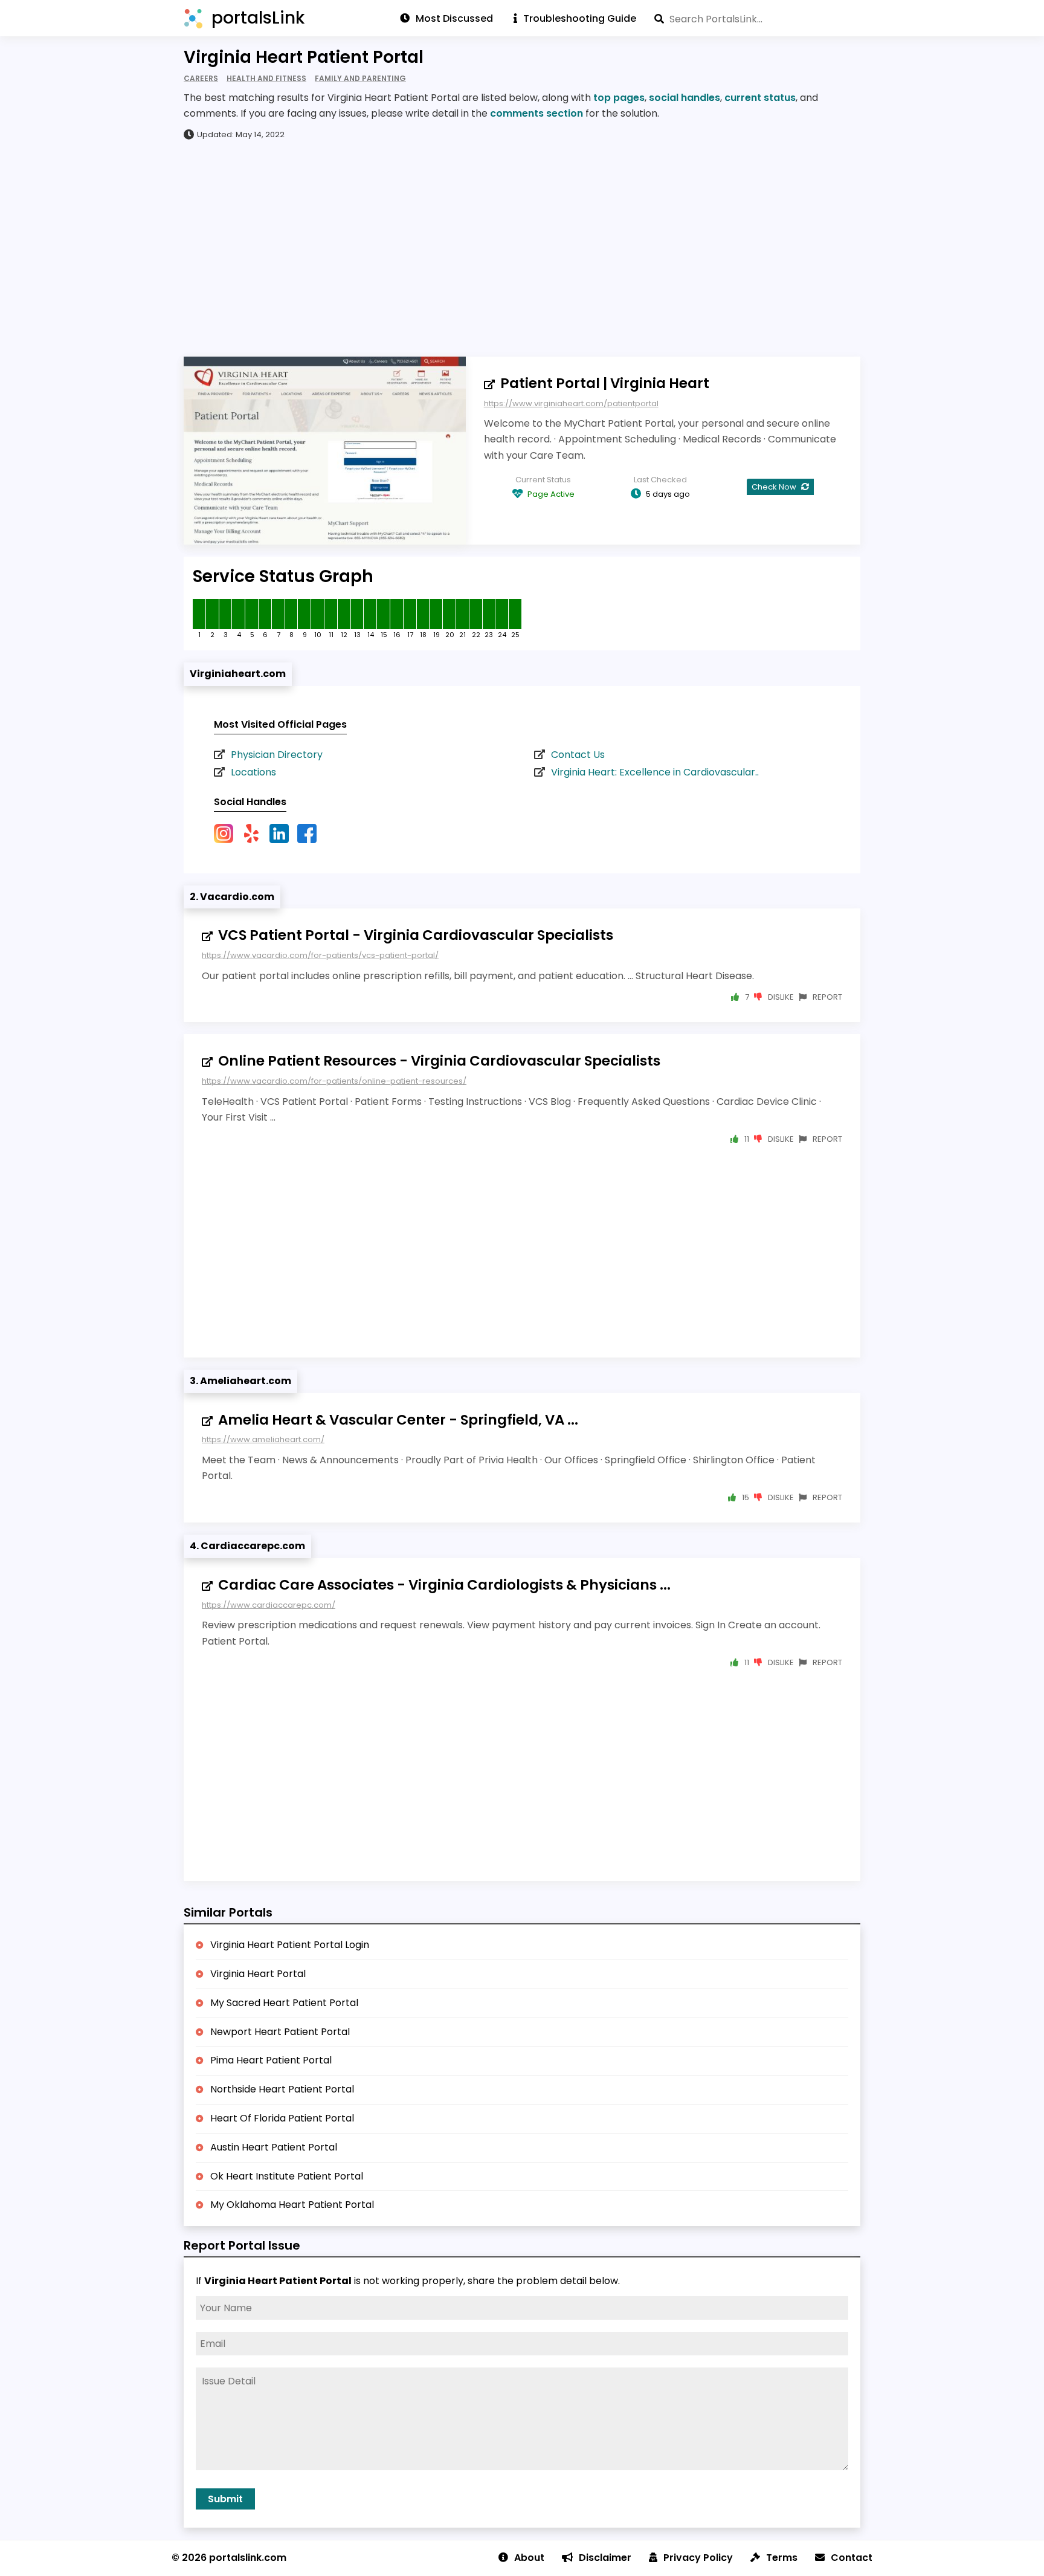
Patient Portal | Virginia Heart (605, 383)
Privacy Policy (698, 2558)
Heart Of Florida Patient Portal (282, 2118)
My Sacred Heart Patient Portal (284, 2003)
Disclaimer (605, 2558)
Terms (782, 2558)
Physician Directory (277, 755)
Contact (852, 2558)
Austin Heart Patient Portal (274, 2147)
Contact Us (578, 755)
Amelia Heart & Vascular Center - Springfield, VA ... (398, 1420)
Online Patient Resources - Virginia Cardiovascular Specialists (439, 1061)
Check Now (775, 487)
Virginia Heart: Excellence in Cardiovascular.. (655, 772)
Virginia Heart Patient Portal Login (290, 1945)
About (529, 2558)
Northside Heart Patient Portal (282, 2089)
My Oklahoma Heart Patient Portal (292, 2205)
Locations (253, 772)
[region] (522, 248)
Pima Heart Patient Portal (271, 2060)
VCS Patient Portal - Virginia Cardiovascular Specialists (416, 935)
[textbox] (757, 19)
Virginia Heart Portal (258, 1974)
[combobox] (757, 19)
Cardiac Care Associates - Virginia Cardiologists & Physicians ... (444, 1585)
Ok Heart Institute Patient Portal (287, 2176)
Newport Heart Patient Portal (280, 2032)
